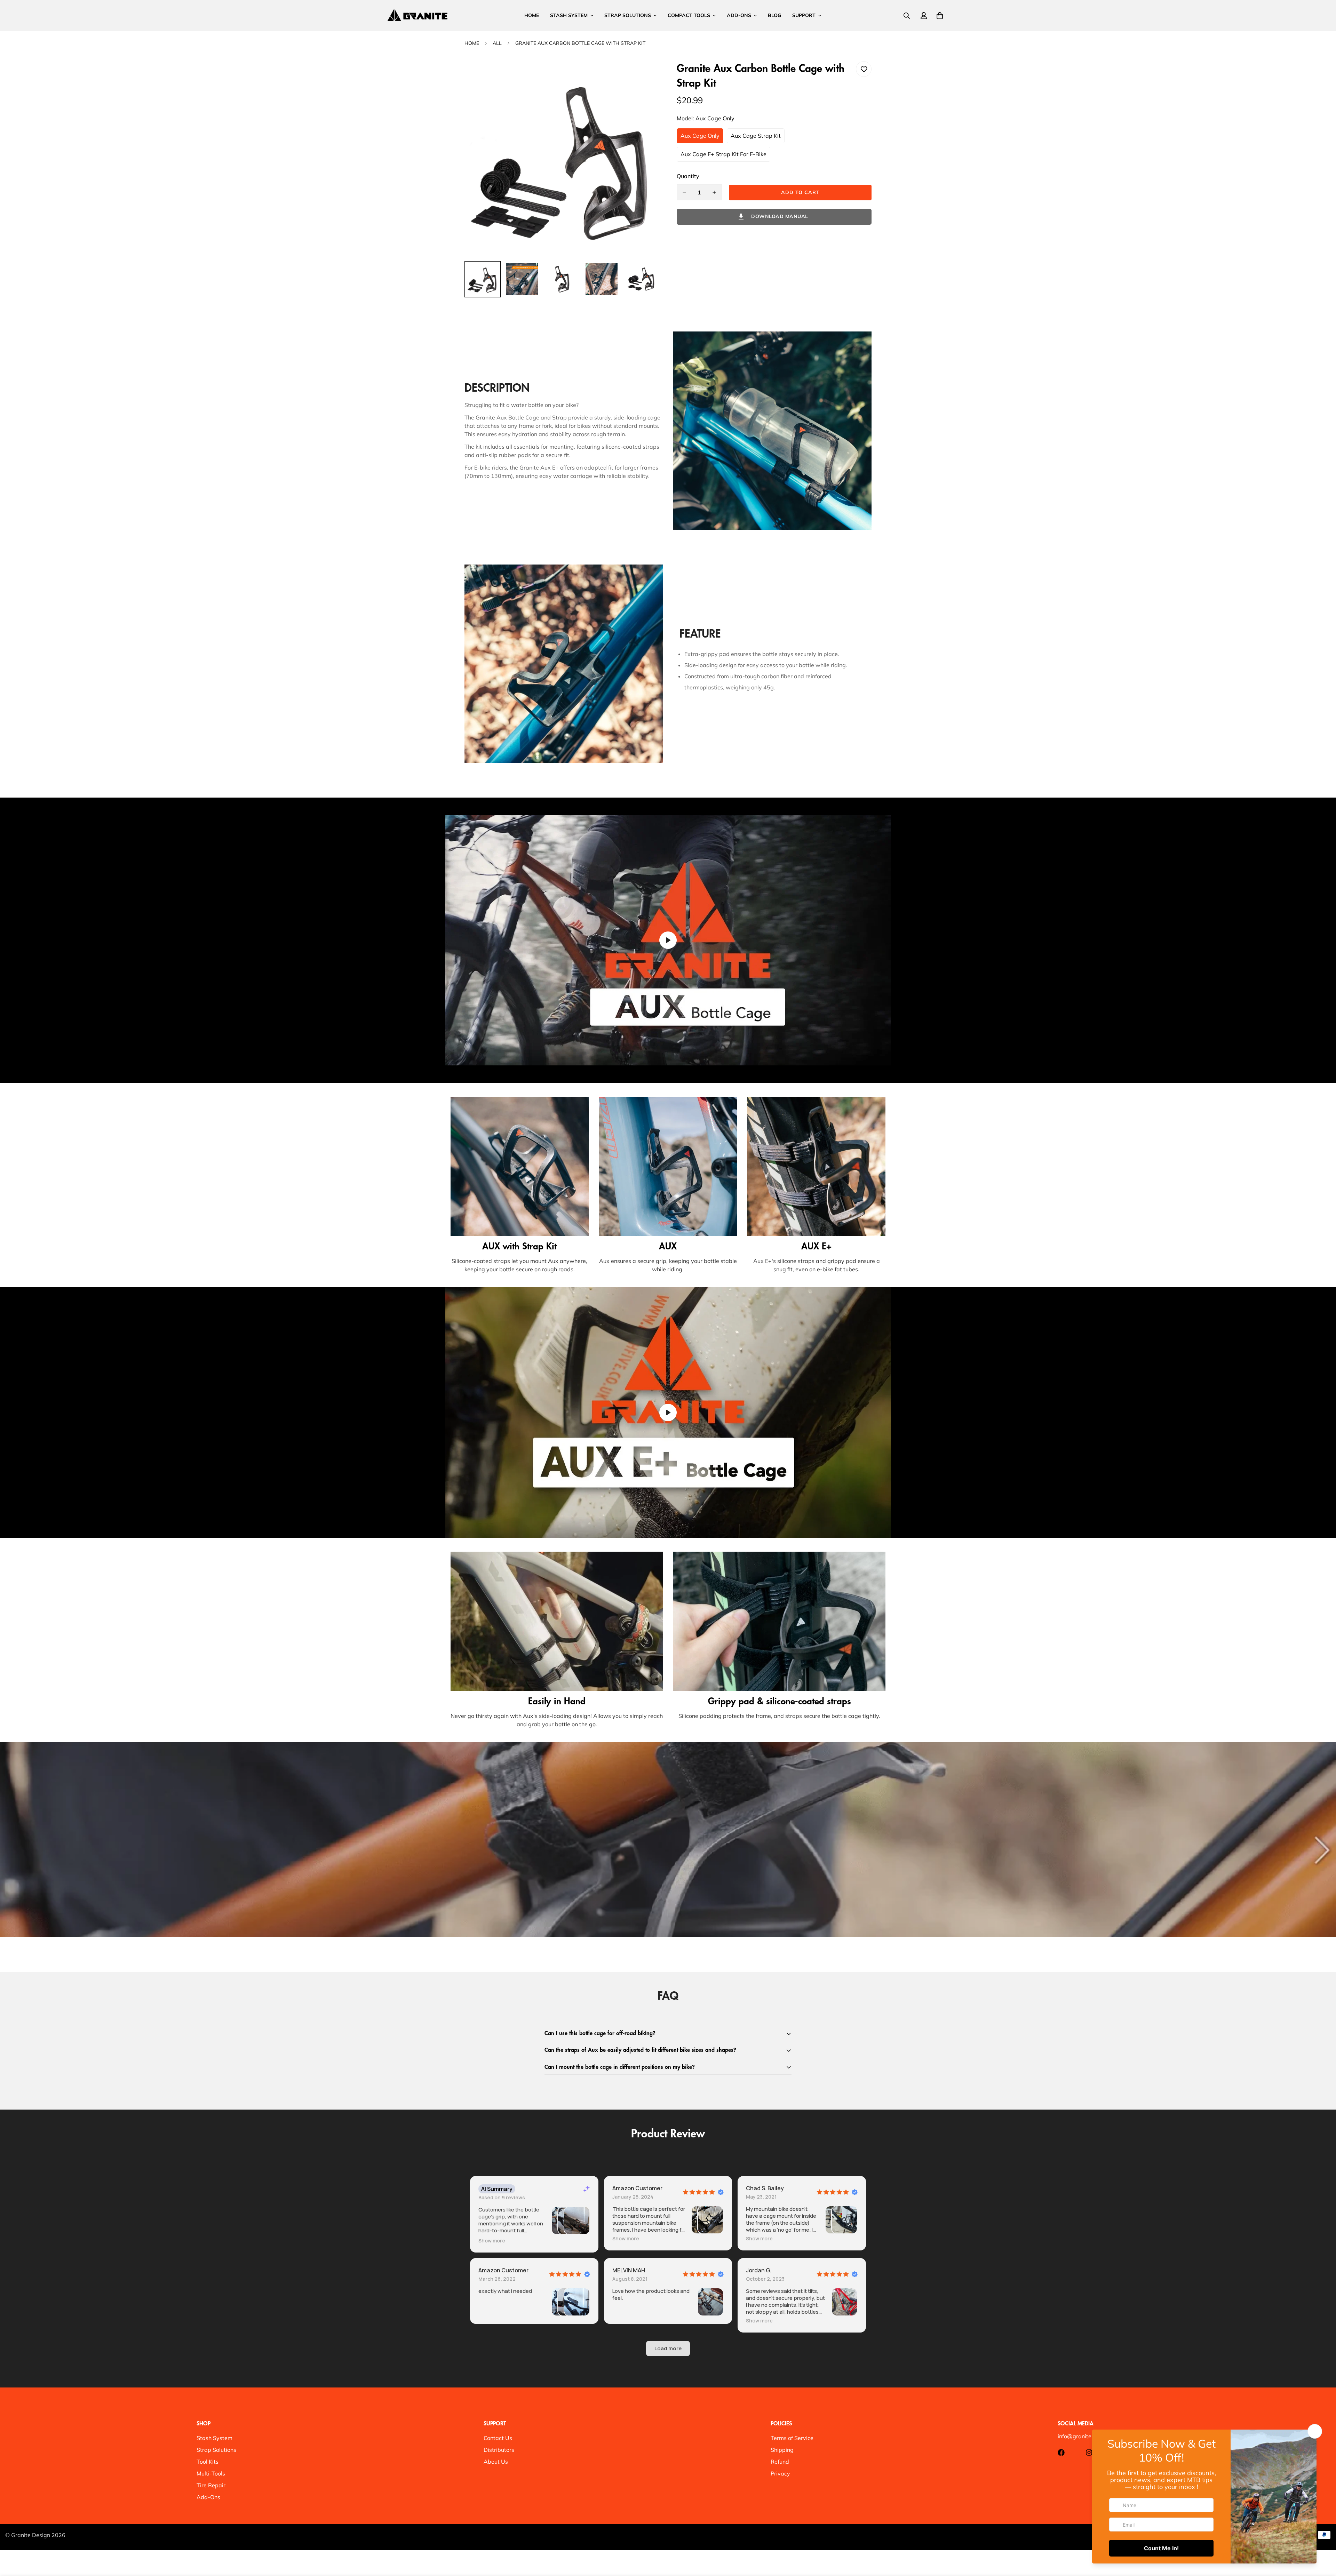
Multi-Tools (211, 2473)
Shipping (782, 2450)
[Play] (668, 940)
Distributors (499, 2450)
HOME (532, 15)
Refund (780, 2462)
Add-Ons (208, 2497)
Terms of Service (792, 2438)
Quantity (688, 176)
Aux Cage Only (702, 138)
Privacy (780, 2473)
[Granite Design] (417, 15)
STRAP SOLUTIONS (628, 15)
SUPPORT (804, 15)
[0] (940, 16)
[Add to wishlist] (864, 69)
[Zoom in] (645, 76)
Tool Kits (208, 2462)
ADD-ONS (739, 15)
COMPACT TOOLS (689, 15)
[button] (492, 2241)
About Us (496, 2462)
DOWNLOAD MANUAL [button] (780, 216)
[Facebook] (1061, 2453)
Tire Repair (211, 2485)
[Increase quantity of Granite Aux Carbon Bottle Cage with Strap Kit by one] (714, 192)
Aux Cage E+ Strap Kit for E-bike (723, 156)
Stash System (214, 2438)
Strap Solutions (216, 2450)
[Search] (907, 16)
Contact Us (498, 2438)
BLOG (774, 15)
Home (472, 43)
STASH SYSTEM (569, 15)
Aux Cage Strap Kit (758, 138)
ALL (497, 43)
